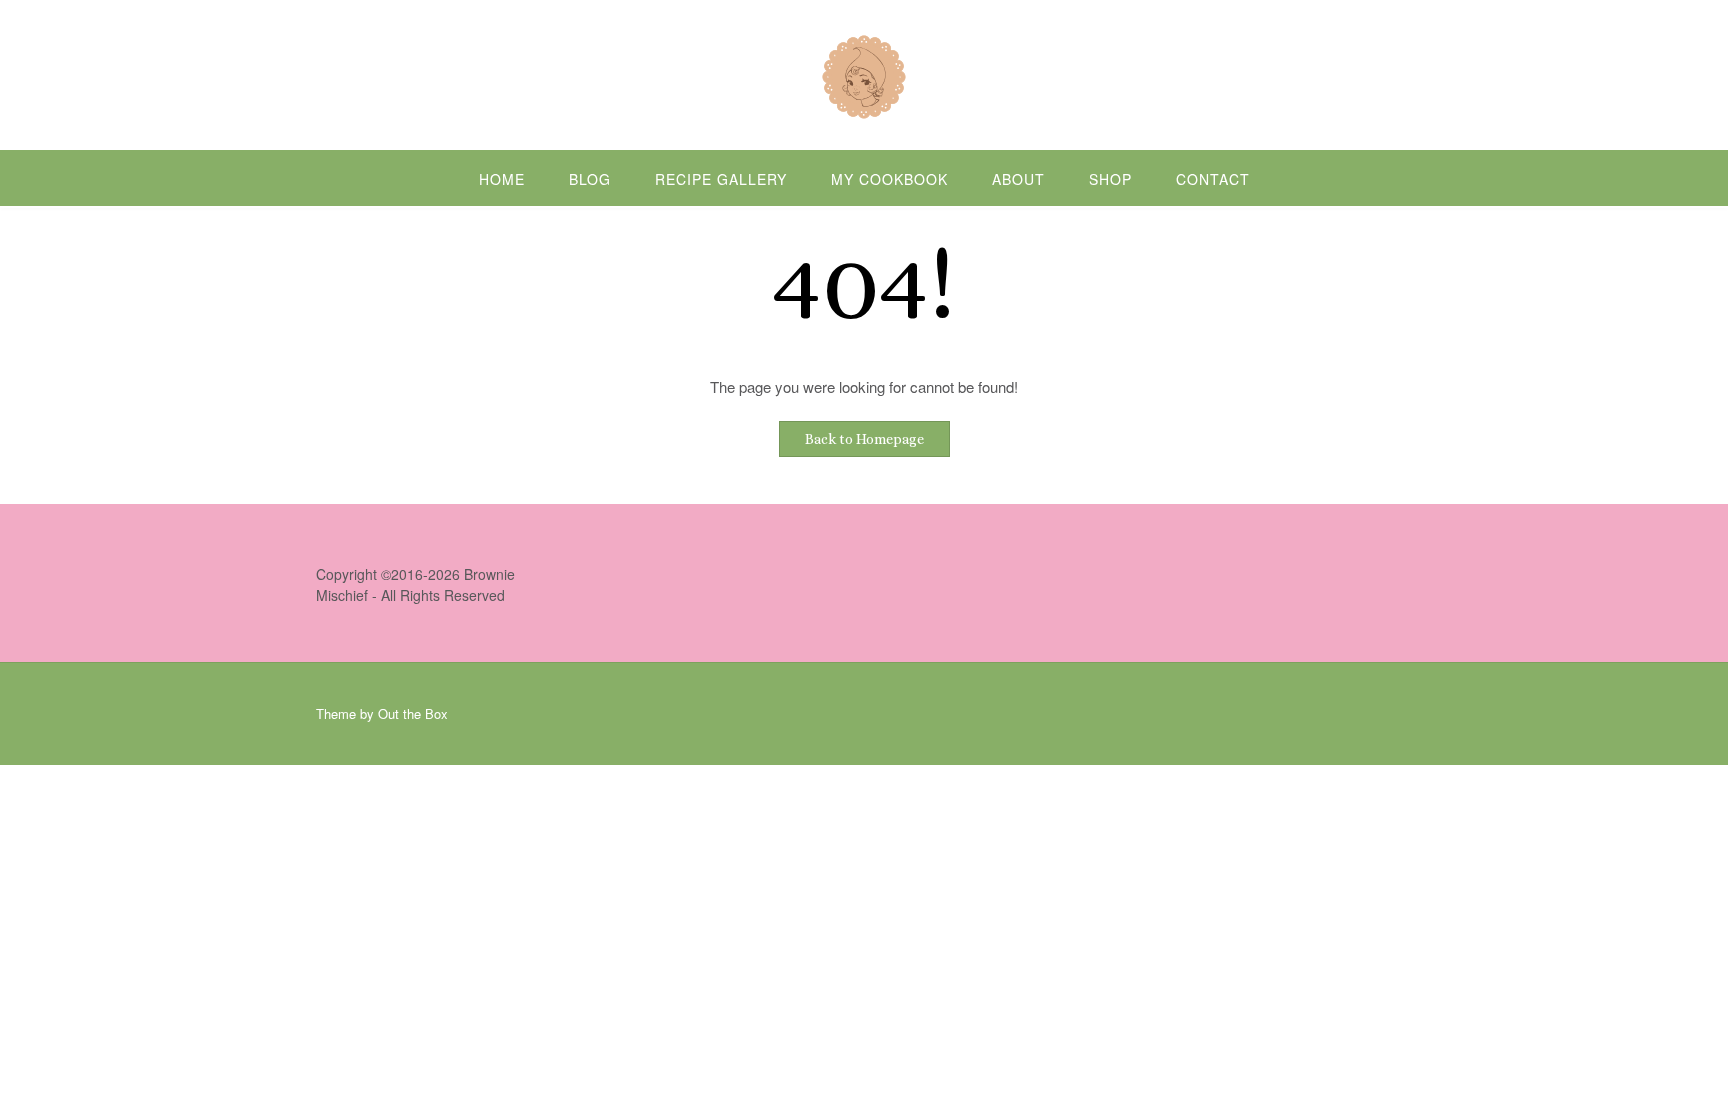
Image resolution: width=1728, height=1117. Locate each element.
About (1018, 179)
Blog (590, 179)
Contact (1213, 179)
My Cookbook (889, 179)
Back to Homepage (864, 439)
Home (502, 179)
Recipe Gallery (721, 179)
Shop (1110, 179)
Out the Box (413, 713)
